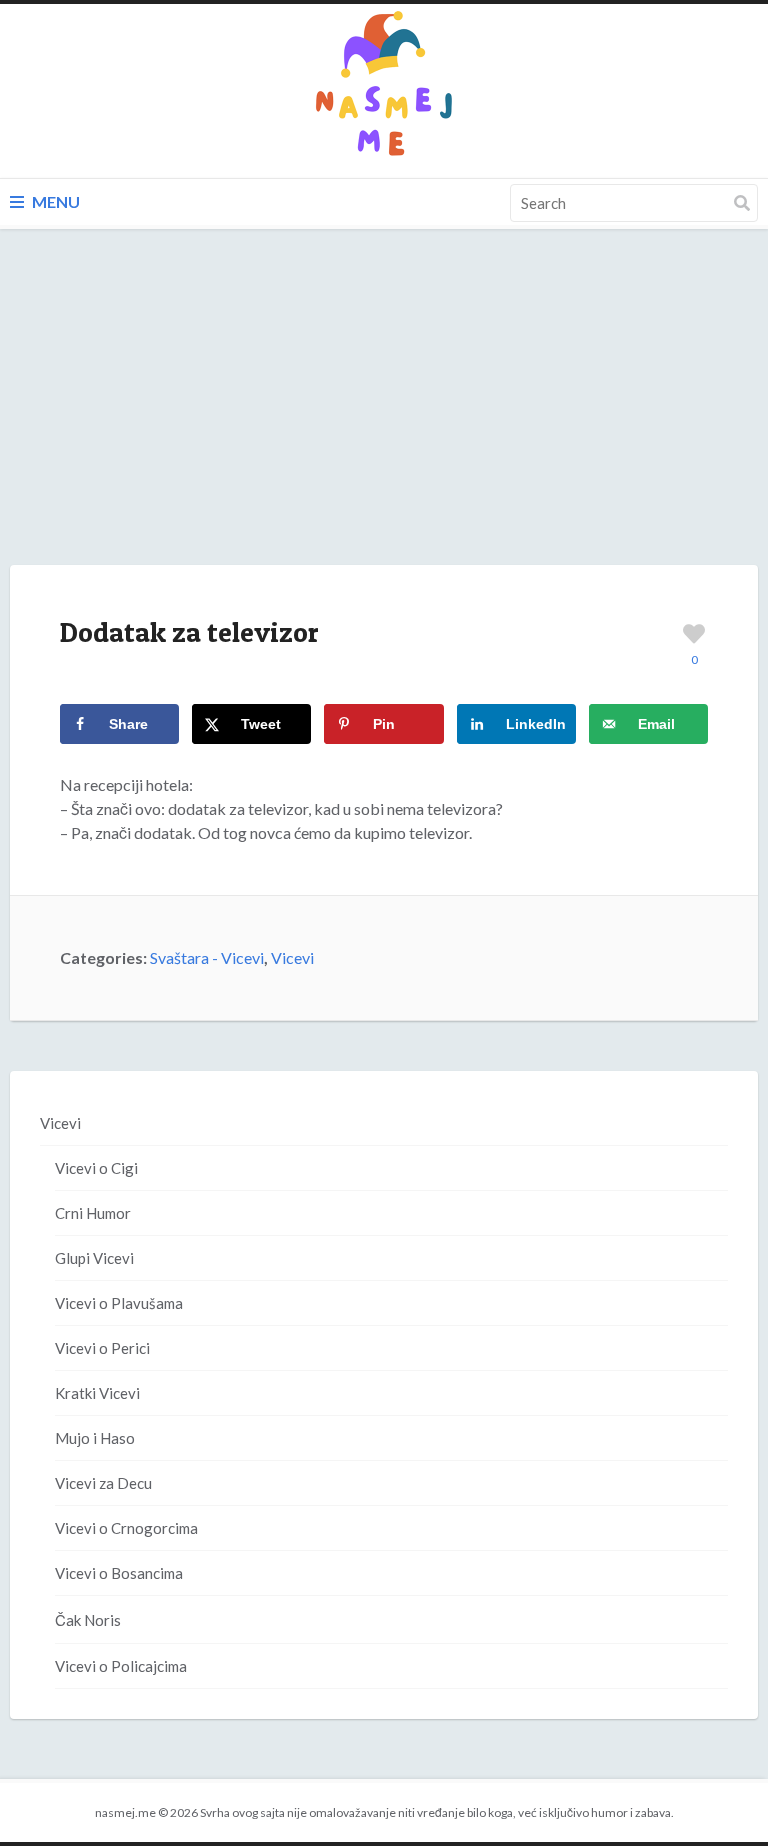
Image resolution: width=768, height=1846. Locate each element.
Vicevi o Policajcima (121, 1666)
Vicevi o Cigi (96, 1168)
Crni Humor (93, 1213)
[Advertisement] (384, 417)
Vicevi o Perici (102, 1348)
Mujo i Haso (95, 1438)
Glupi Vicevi (94, 1258)
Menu (54, 201)
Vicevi (292, 957)
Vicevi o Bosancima (119, 1573)
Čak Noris (88, 1620)
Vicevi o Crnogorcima (126, 1528)
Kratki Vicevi (97, 1393)
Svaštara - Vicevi (207, 957)
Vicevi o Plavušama (119, 1303)
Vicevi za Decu (103, 1483)
